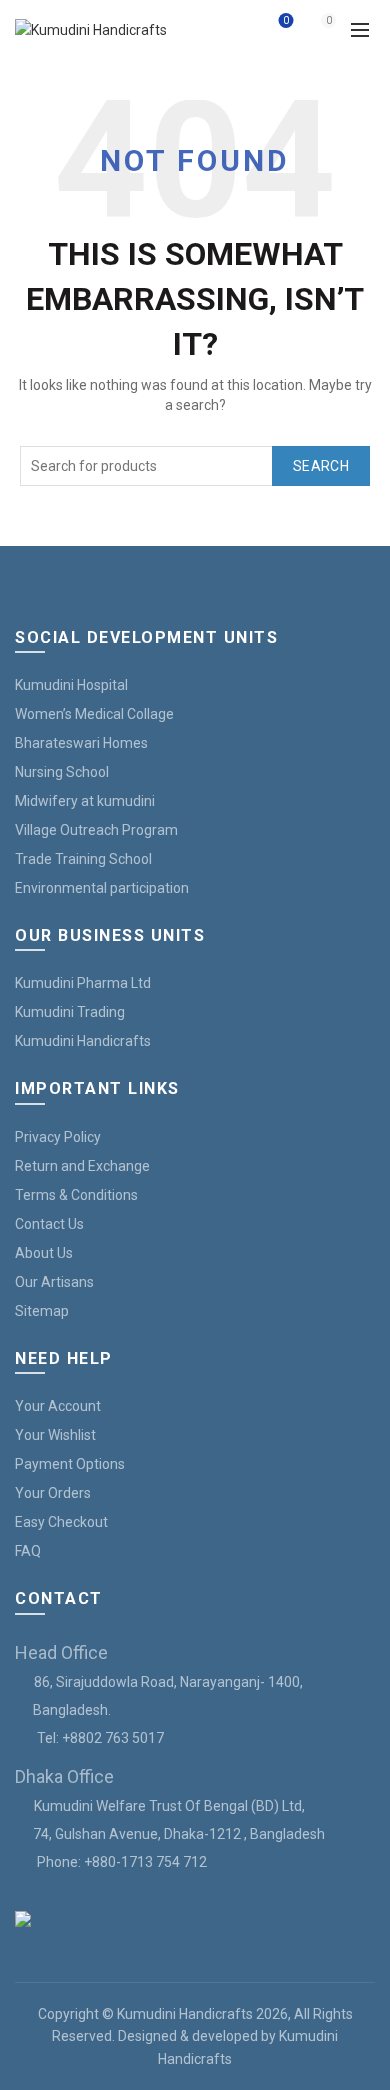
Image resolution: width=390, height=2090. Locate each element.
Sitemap (42, 1311)
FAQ (28, 1551)
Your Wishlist (55, 1435)
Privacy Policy (58, 1137)
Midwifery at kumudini (85, 801)
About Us (44, 1253)
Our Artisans (54, 1282)
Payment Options (70, 1464)
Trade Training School (83, 859)
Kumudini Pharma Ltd (83, 983)
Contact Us (49, 1224)
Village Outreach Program (96, 830)
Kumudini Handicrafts (83, 1041)
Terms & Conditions (76, 1195)
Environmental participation (102, 888)
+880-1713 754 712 (145, 1862)
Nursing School (62, 772)
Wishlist (286, 20)
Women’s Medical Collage (94, 714)
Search (321, 466)
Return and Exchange (82, 1166)
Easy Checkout (61, 1522)
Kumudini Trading (70, 1012)
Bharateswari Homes (81, 743)
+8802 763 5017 (113, 1738)
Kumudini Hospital (71, 685)
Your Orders (53, 1493)
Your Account (58, 1406)
